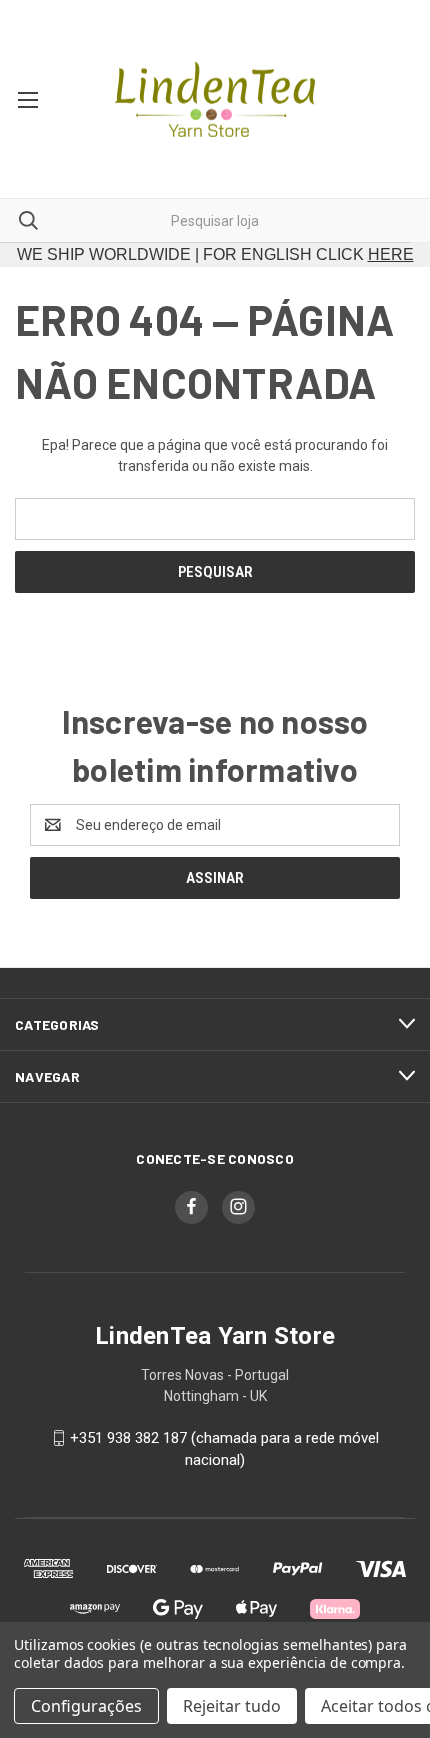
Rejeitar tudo (232, 1706)
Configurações (86, 1706)
